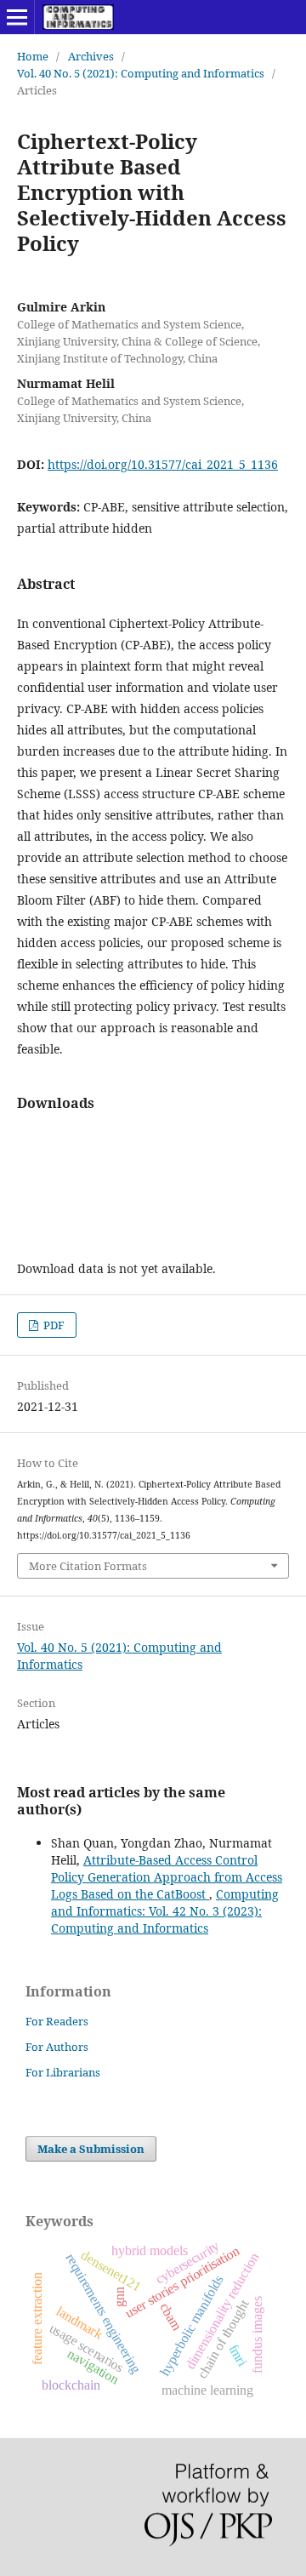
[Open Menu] (17, 17)
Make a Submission (91, 2149)
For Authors (57, 2047)
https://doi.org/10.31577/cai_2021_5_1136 (163, 464)
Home (33, 56)
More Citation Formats (88, 1566)
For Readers (57, 2021)
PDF (53, 1325)
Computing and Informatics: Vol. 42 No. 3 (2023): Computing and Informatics (165, 1911)
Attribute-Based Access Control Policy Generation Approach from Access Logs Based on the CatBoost (167, 1877)
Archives (91, 56)
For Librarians (63, 2072)
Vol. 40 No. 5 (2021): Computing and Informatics (141, 73)
